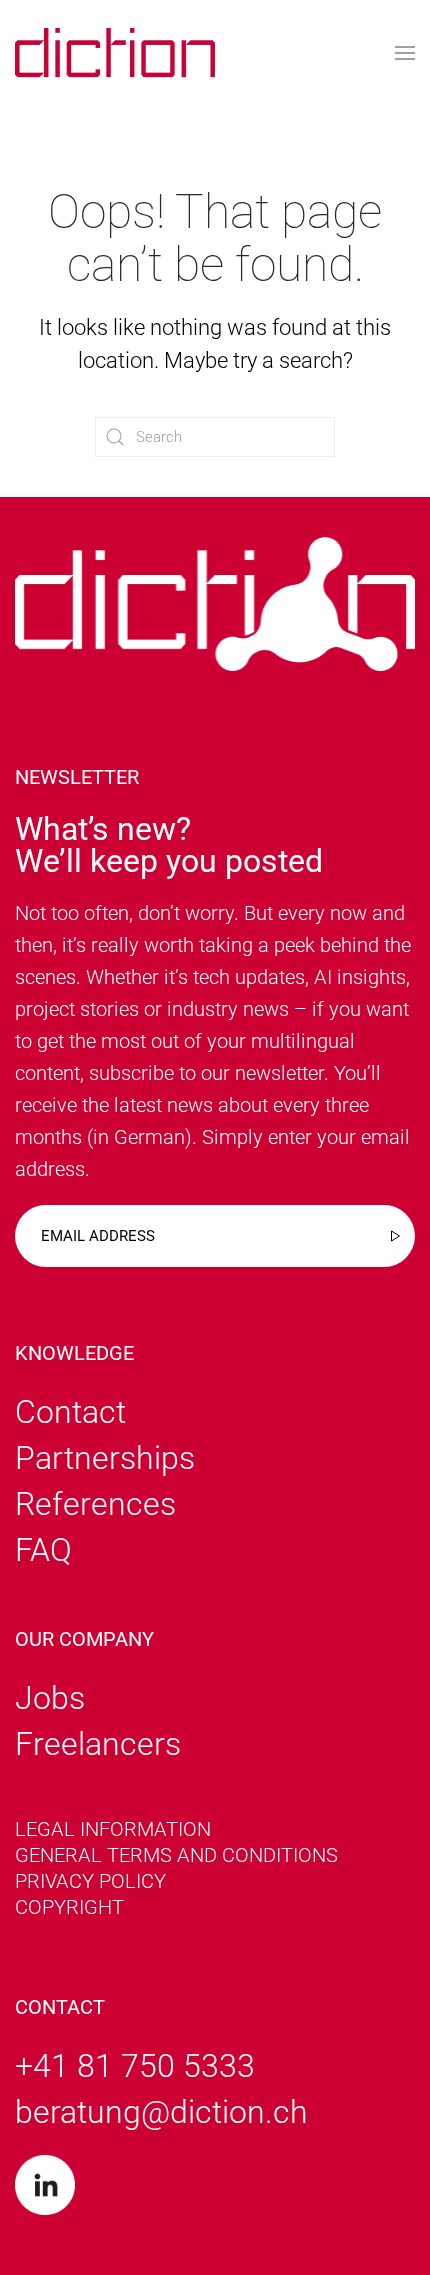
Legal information (113, 1829)
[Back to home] (115, 52)
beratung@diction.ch (161, 2112)
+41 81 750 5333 (135, 2066)
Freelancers (98, 1744)
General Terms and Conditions (176, 1855)
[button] (405, 52)
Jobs (50, 1698)
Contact (70, 1412)
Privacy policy (90, 1881)
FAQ (43, 1550)
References (95, 1504)
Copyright (69, 1907)
